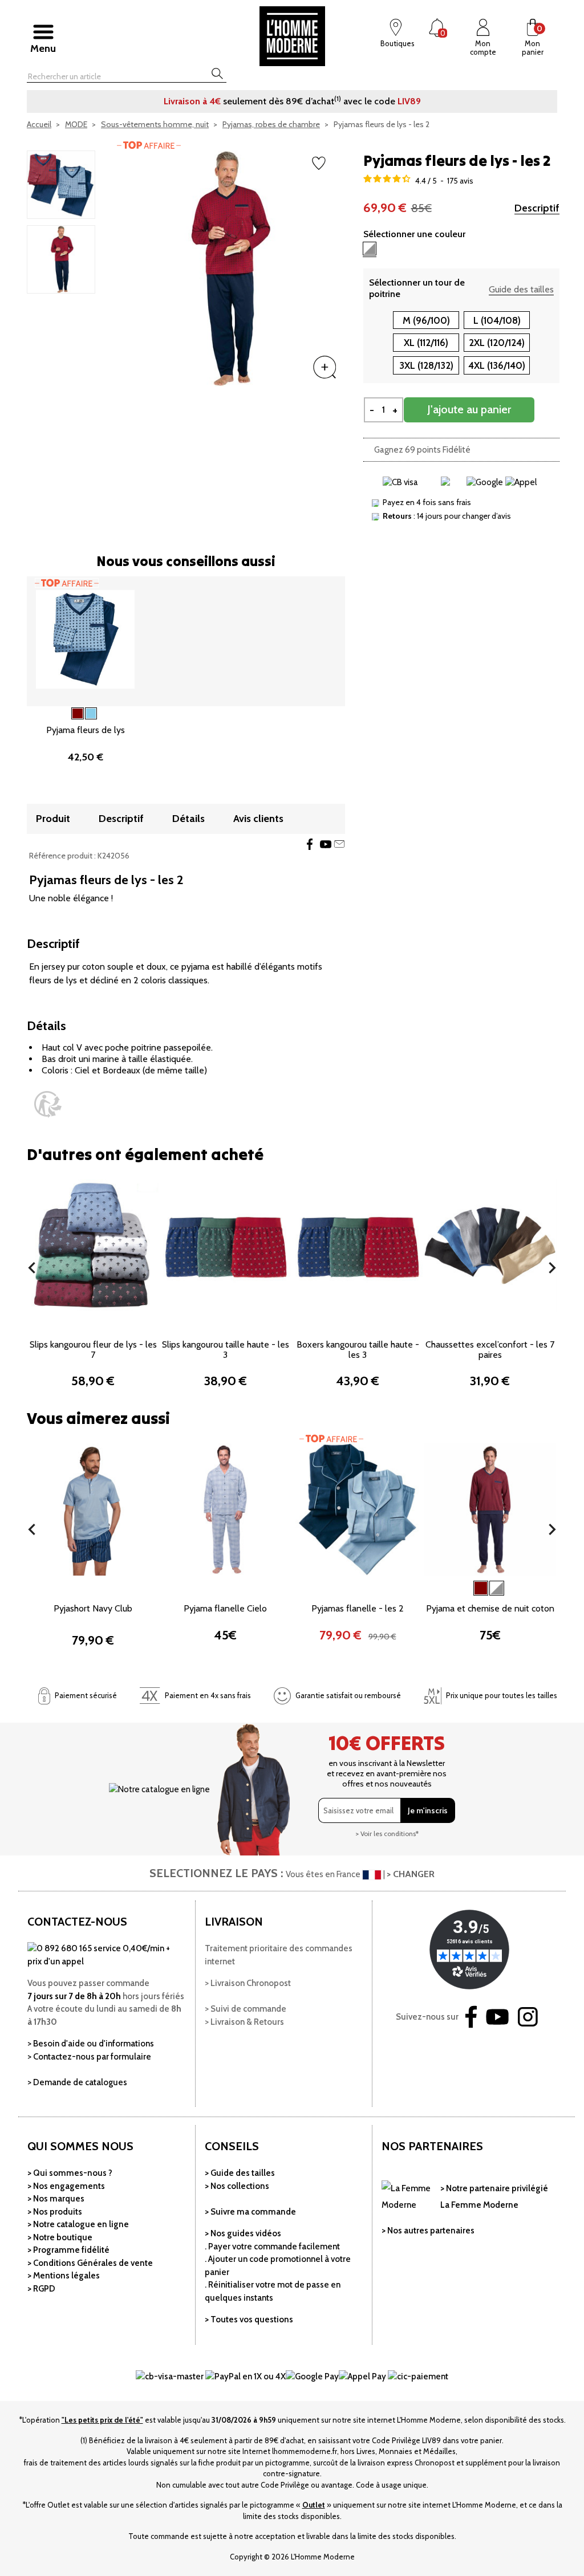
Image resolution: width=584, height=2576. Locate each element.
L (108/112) (124, 1586)
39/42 (476, 1322)
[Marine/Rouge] (497, 1588)
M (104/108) (71, 1586)
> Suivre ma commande (250, 2212)
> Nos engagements (66, 2186)
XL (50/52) (69, 1342)
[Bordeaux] (481, 1588)
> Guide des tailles (240, 2173)
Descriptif (537, 208)
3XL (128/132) (426, 365)
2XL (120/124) (497, 343)
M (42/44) (73, 1322)
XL (234, 1322)
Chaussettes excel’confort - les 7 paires (490, 1350)
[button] (32, 1268)
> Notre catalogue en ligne (78, 2224)
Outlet (314, 2505)
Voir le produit (225, 1567)
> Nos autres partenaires (428, 2231)
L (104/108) (497, 320)
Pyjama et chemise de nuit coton (490, 1608)
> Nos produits (55, 2212)
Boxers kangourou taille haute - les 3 (358, 1350)
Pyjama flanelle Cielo (225, 1608)
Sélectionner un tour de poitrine (417, 288)
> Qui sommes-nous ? (70, 2173)
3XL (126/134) (96, 1625)
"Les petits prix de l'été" (102, 2420)
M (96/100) (426, 320)
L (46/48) (120, 1322)
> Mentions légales (64, 2276)
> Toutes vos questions (249, 2319)
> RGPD (41, 2289)
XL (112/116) (426, 343)
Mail (339, 844)
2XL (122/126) (122, 1606)
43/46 (509, 1322)
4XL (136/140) (497, 365)
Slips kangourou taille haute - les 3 (226, 1350)
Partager (310, 844)
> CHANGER (411, 1874)
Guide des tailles (521, 289)
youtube (326, 844)
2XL (257, 1322)
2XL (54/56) (120, 1342)
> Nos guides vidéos (243, 2233)
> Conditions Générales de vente (90, 2263)
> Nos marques (56, 2199)
